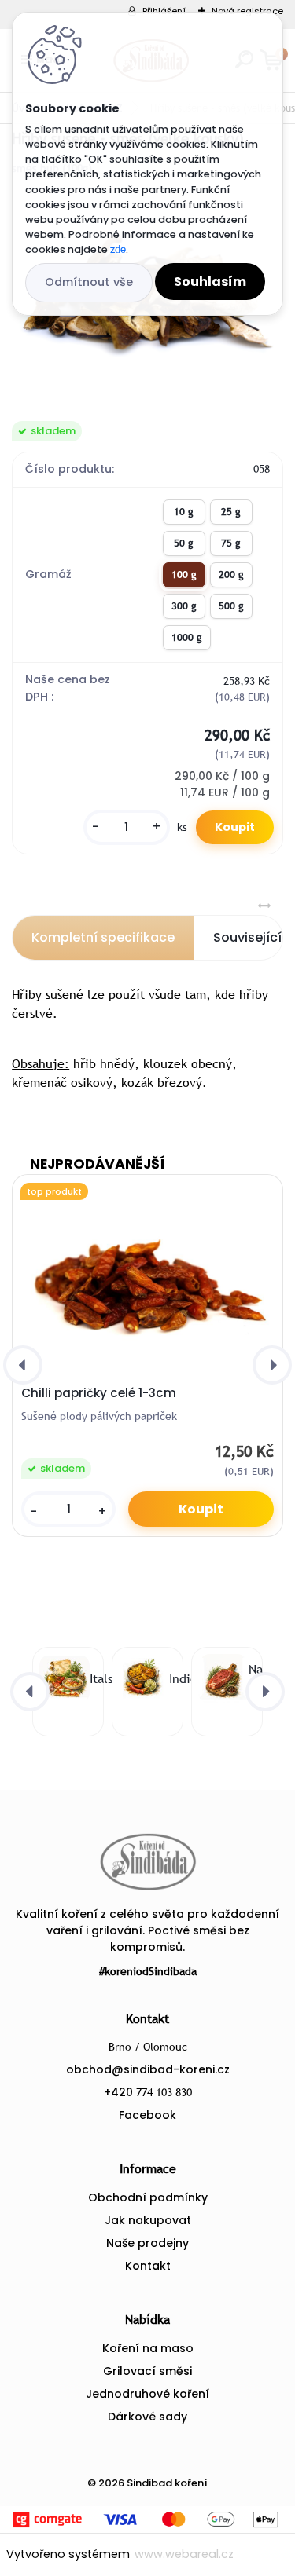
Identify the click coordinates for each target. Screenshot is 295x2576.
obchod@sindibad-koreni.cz (148, 2069)
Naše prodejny (147, 2243)
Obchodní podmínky (148, 2197)
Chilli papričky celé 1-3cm (99, 1393)
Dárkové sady (147, 2417)
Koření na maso (148, 2348)
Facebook (147, 2115)
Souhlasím (210, 282)
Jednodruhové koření (147, 2394)
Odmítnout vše (89, 282)
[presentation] (23, 1365)
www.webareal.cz (184, 2554)
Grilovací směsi (147, 2371)
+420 (148, 2092)
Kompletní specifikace (103, 937)
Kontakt (148, 2266)
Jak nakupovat (148, 2220)
